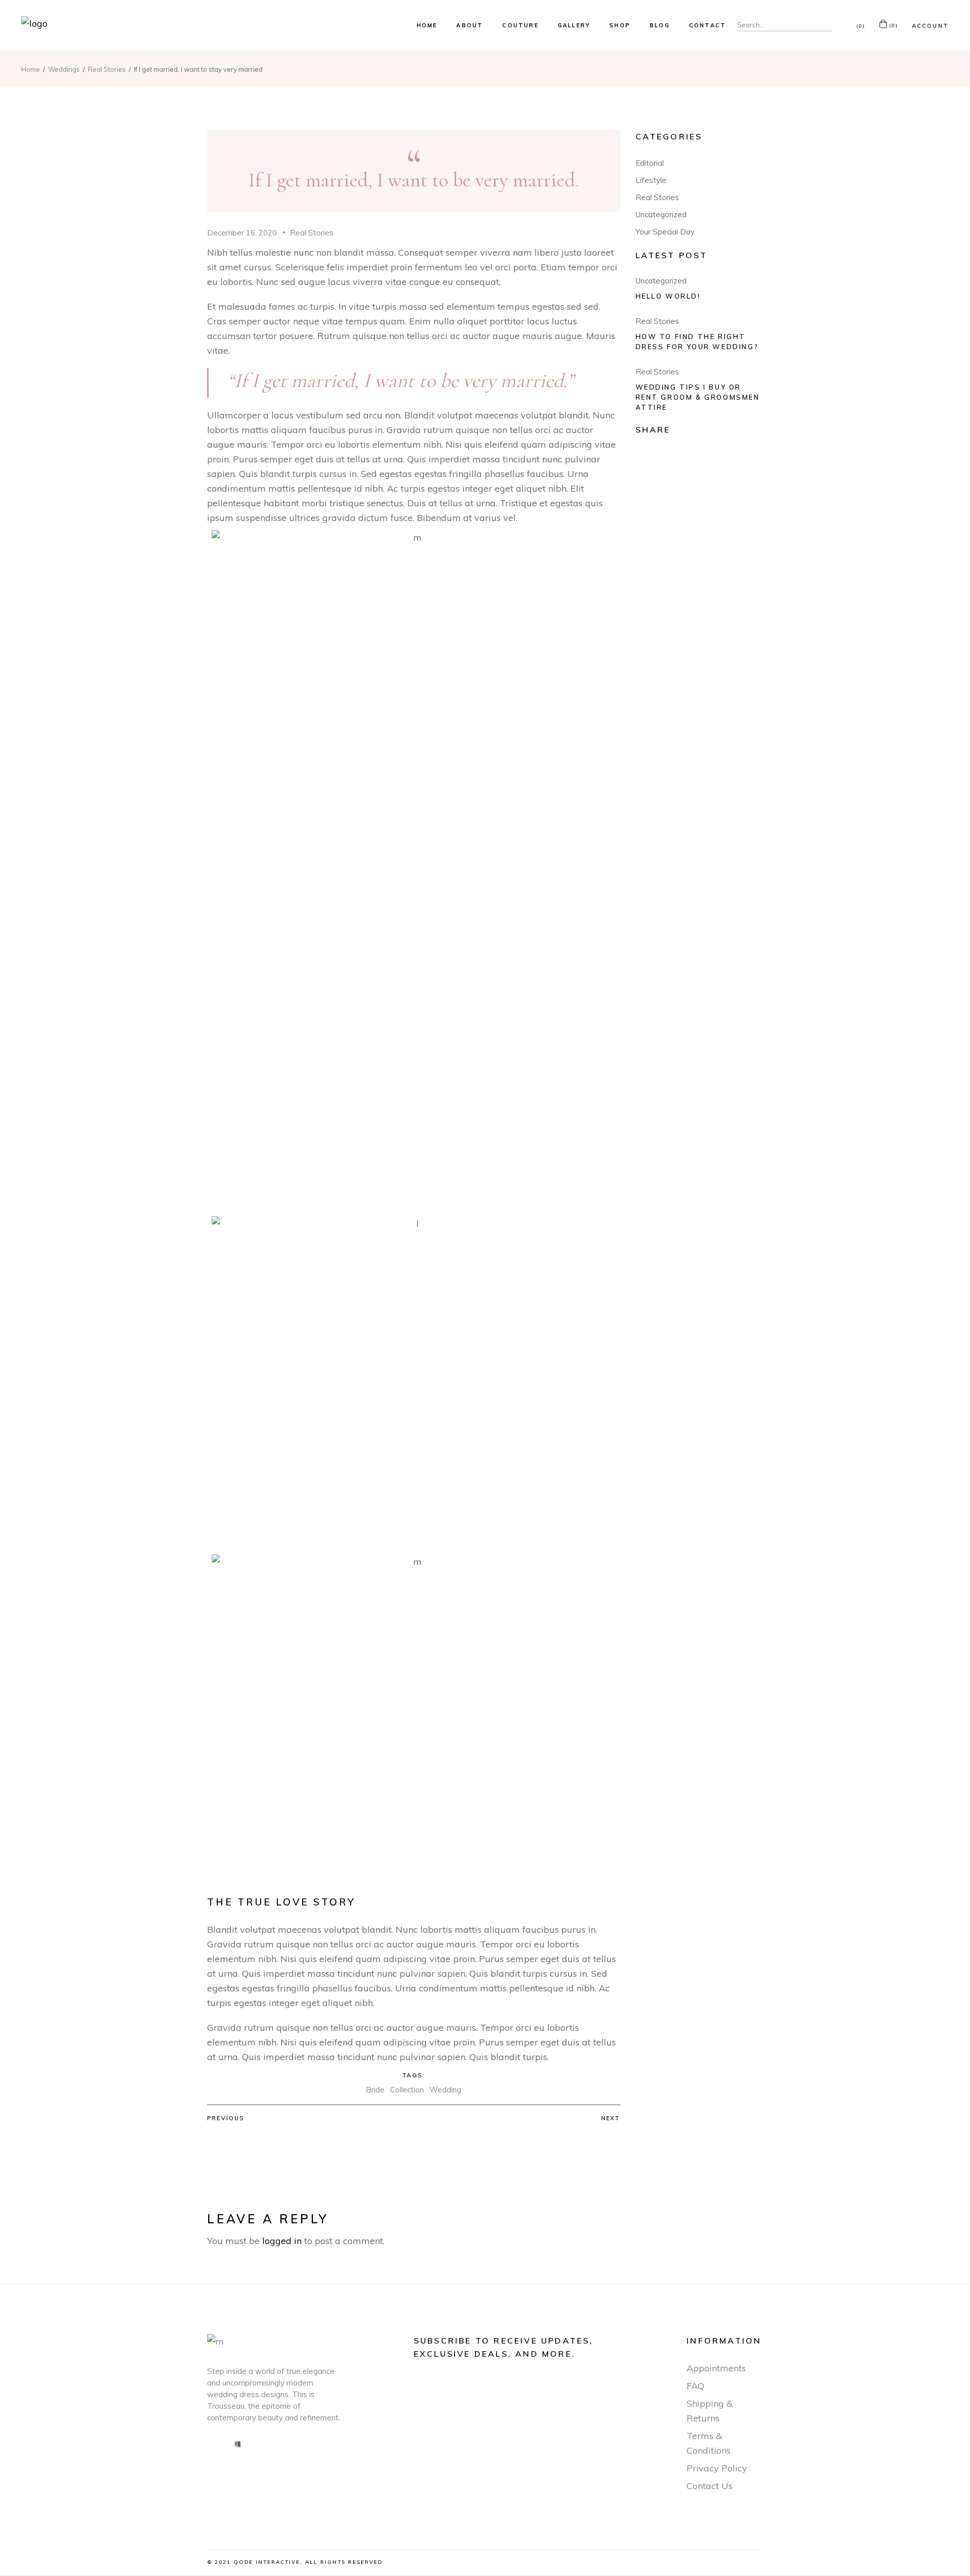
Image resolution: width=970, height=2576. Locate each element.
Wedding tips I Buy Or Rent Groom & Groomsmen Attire (698, 397)
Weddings (64, 69)
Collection (407, 2090)
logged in (282, 2241)
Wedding (445, 2090)
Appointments (716, 2368)
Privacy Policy (717, 2468)
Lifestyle (651, 180)
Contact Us (710, 2486)
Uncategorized (661, 214)
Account (930, 26)
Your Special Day (665, 232)
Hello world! (668, 296)
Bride (375, 2090)
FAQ (695, 2386)
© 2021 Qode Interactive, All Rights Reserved (295, 2562)
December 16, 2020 (242, 233)
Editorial (650, 163)
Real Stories (107, 69)
